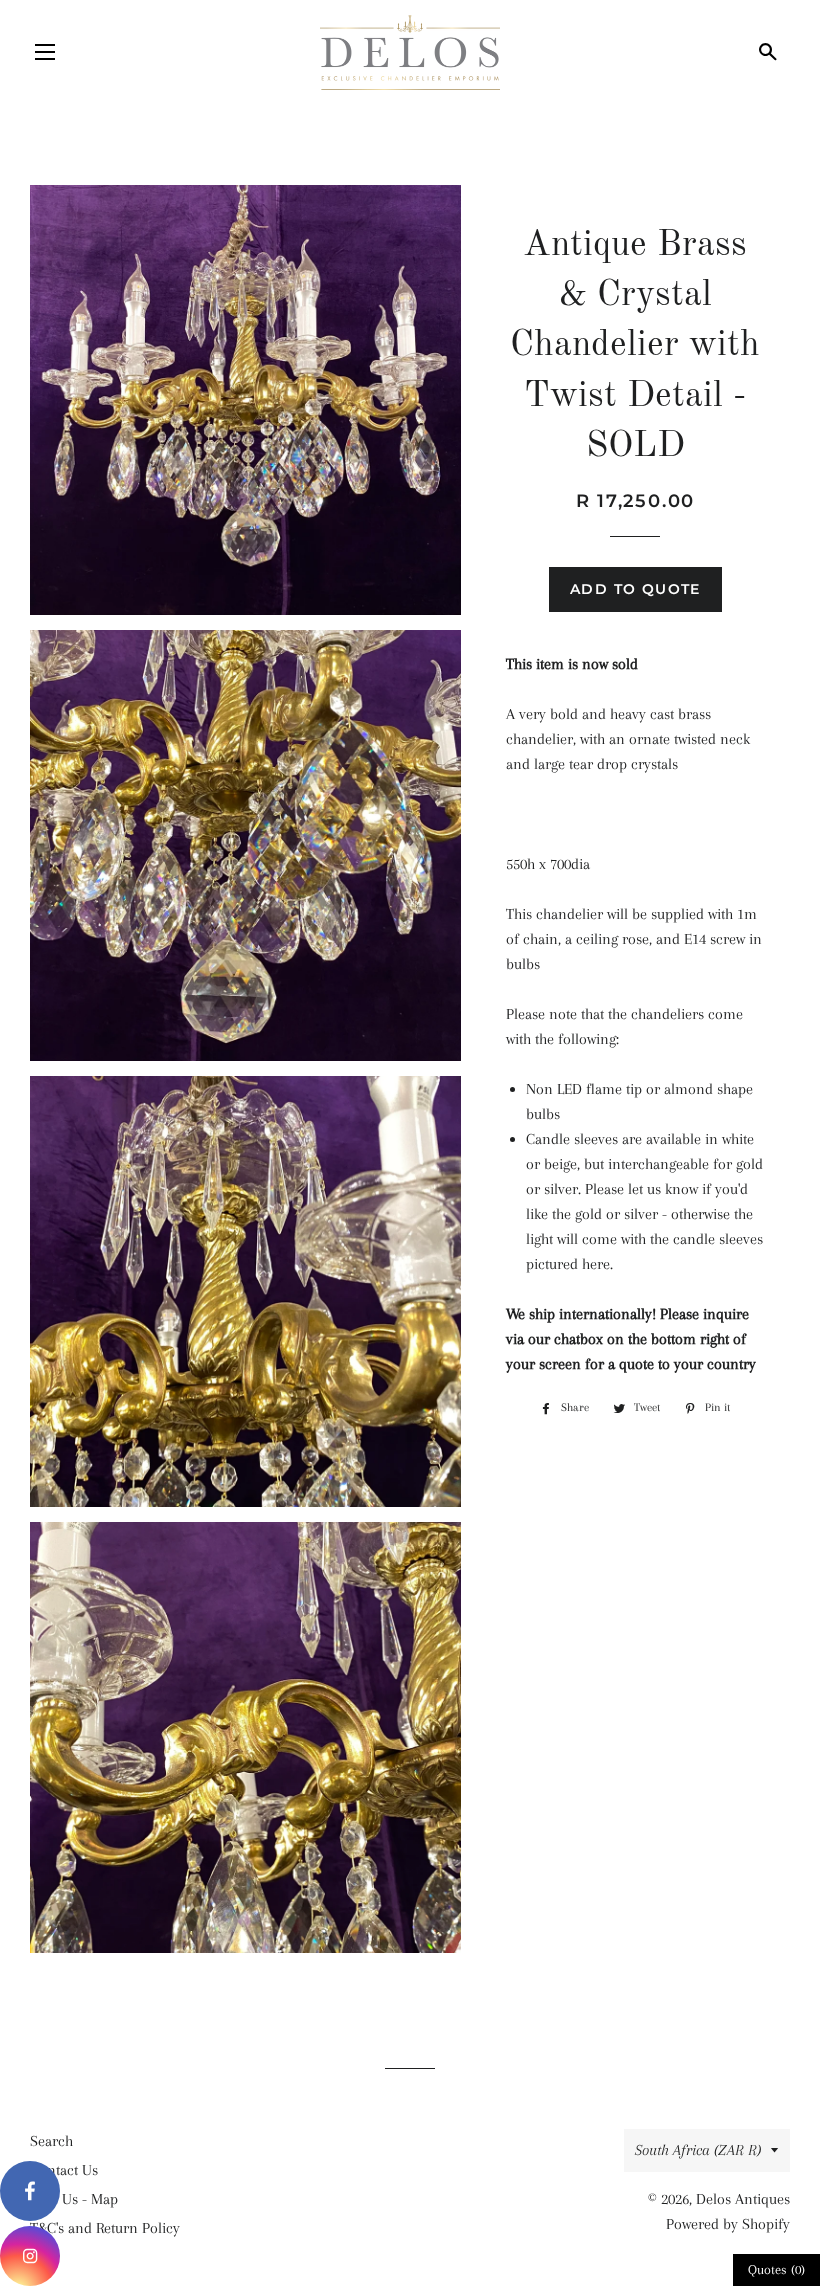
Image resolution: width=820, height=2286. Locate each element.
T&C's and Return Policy (105, 2228)
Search (51, 2141)
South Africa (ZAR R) (698, 2150)
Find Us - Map (74, 2199)
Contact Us (64, 2170)
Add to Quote (635, 589)
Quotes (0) (776, 2269)
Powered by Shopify (728, 2224)
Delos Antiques (743, 2199)
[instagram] (30, 2256)
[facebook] (30, 2191)
